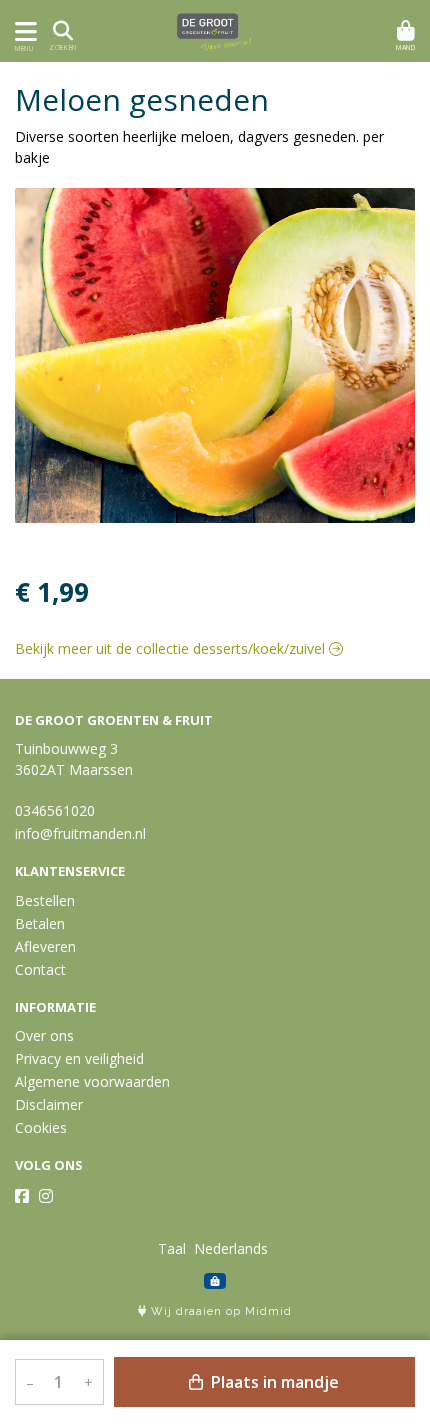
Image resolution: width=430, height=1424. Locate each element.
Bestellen (45, 900)
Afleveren (45, 946)
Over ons (44, 1035)
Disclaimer (49, 1104)
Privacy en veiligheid (79, 1058)
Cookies (41, 1127)
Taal (172, 1248)
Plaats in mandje (273, 1382)
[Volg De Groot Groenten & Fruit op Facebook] (22, 1196)
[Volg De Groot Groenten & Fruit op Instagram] (46, 1196)
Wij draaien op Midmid (219, 1311)
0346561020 (55, 810)
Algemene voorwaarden (92, 1081)
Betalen (40, 923)
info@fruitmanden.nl (80, 833)
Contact (40, 969)
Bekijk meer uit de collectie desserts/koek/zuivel (172, 648)
